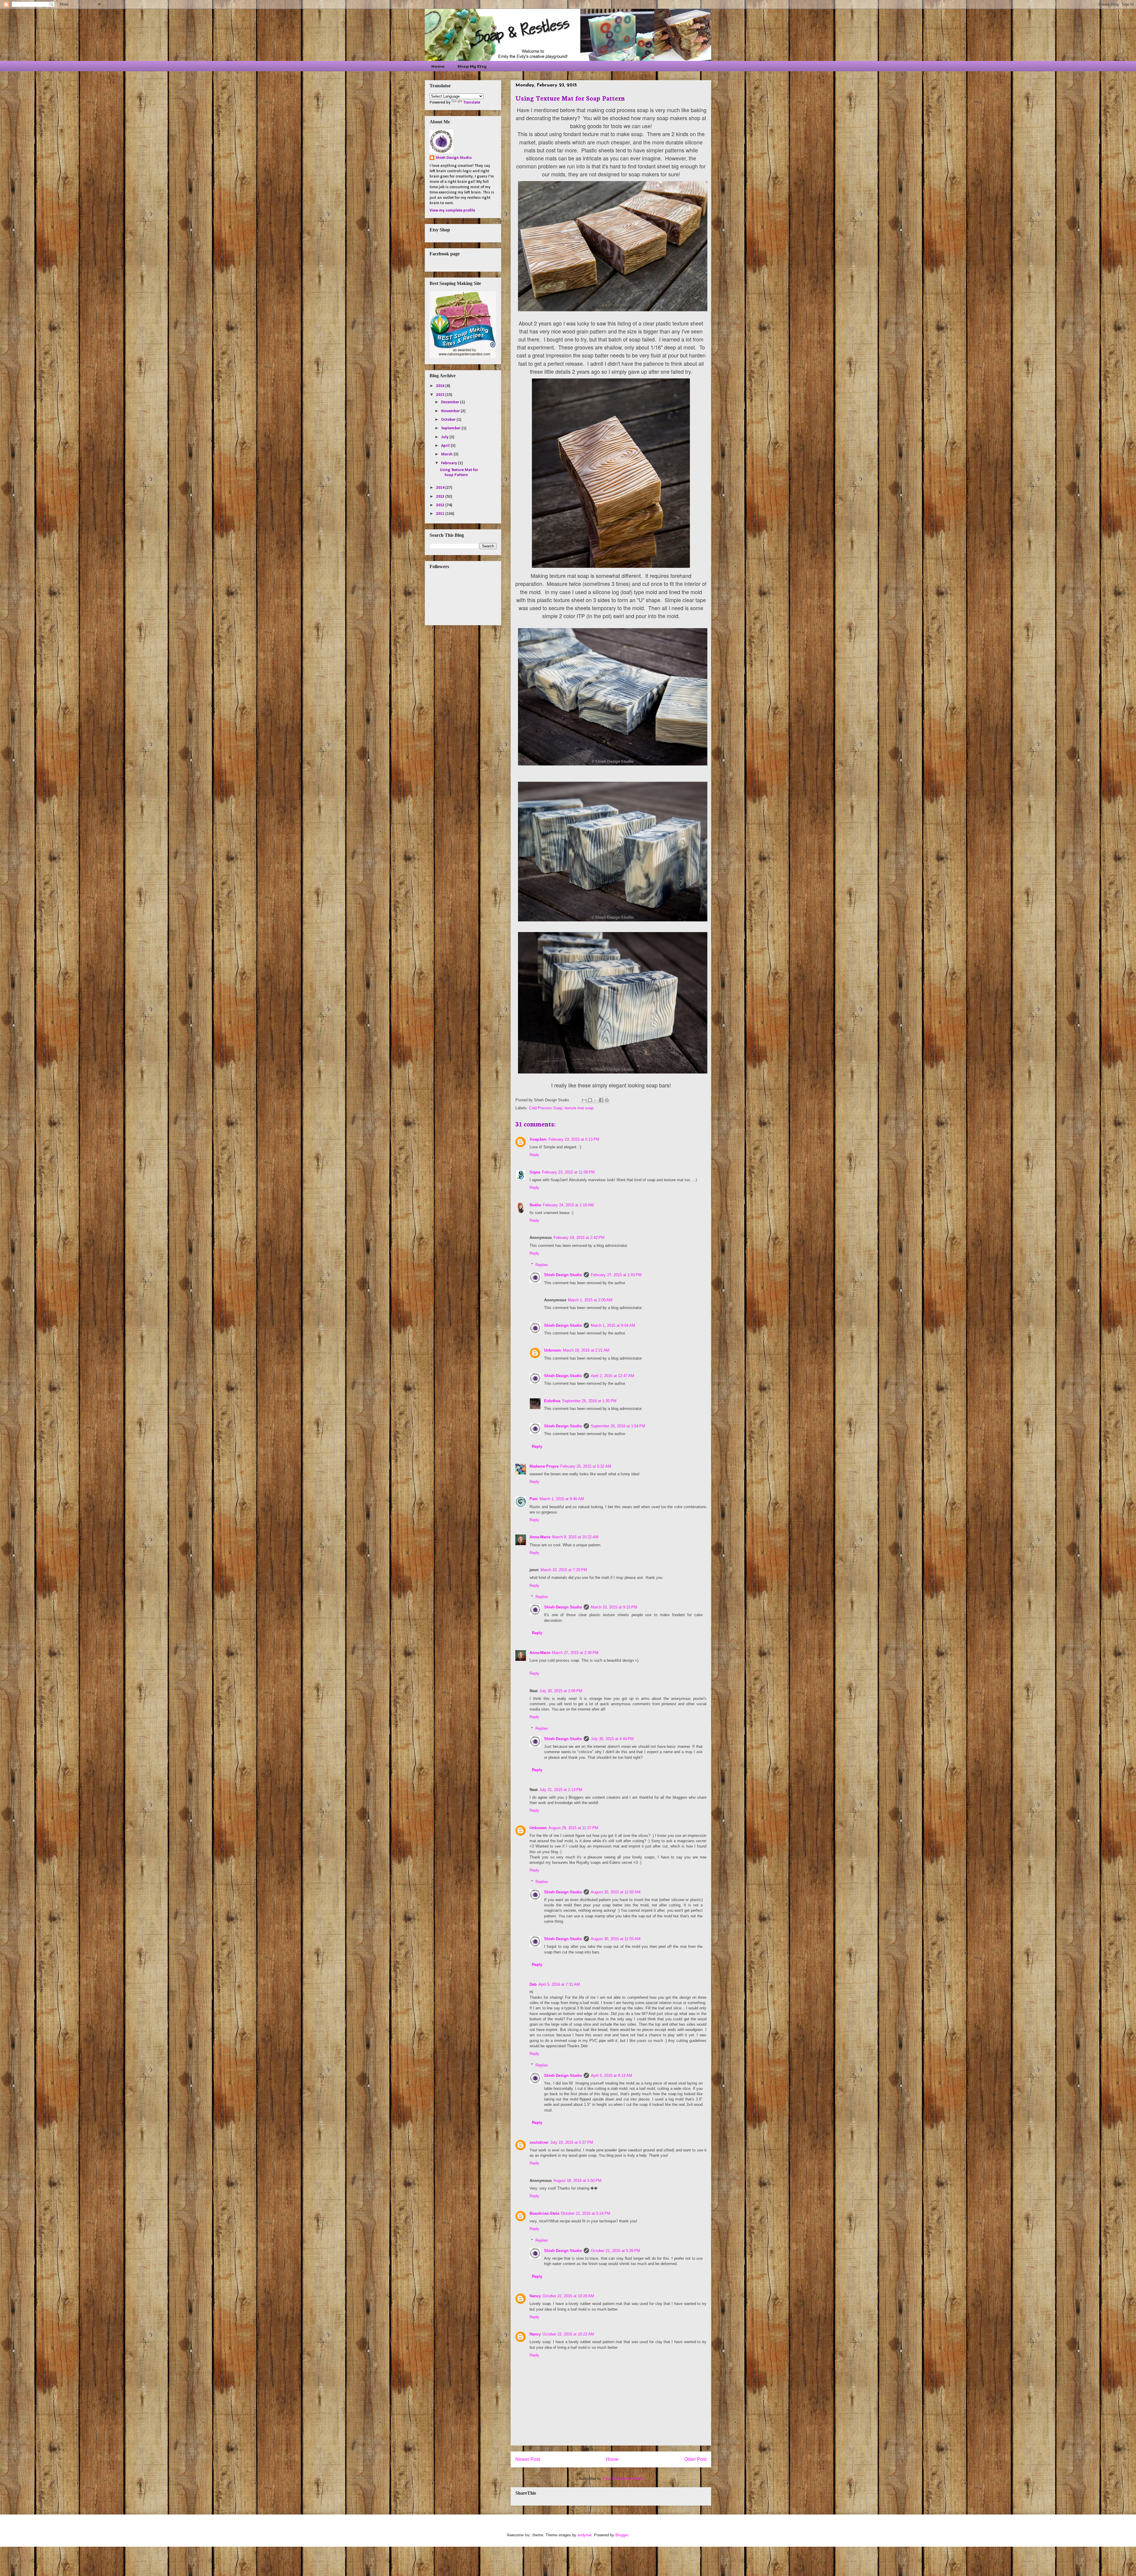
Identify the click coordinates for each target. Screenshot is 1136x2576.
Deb (533, 1984)
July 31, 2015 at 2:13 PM (561, 1790)
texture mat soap (579, 1108)
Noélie (535, 1205)
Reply (534, 1155)
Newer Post (528, 2459)
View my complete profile (452, 211)
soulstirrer (539, 2142)
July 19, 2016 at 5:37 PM (572, 2142)
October (449, 420)
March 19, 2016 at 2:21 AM (586, 1350)
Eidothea (552, 1401)
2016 (441, 386)
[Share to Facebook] (601, 1100)
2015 (441, 395)
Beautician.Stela (544, 2213)
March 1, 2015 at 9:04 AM (613, 1325)
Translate (472, 103)
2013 (441, 497)
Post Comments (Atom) (623, 2479)
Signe (535, 1172)
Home (438, 66)
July (445, 437)
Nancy (535, 2296)
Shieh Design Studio (563, 1275)
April (446, 446)
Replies (542, 1264)
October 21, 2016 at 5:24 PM (586, 2213)
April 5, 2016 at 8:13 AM (611, 2076)
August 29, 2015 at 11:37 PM (573, 1828)
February (450, 463)
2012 (441, 505)
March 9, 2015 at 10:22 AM (575, 1537)
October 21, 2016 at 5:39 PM (615, 2251)
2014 (441, 488)
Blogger (622, 2535)
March (447, 454)
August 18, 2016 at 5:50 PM (577, 2181)
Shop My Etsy (472, 66)
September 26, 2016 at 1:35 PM (589, 1401)
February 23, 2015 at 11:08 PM (568, 1172)
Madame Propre (544, 1466)
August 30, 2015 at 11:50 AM (616, 1892)
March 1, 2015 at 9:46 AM (562, 1499)
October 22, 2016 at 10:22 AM (568, 2334)
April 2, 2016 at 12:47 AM (613, 1376)
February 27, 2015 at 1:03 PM (616, 1275)
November (451, 411)
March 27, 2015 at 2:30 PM (575, 1653)
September (451, 428)
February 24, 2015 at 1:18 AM (568, 1205)
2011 (441, 514)
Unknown (553, 1350)
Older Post (695, 2459)
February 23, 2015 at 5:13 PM (574, 1139)
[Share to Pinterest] (607, 1100)
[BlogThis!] (590, 1100)
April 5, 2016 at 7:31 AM (559, 1984)
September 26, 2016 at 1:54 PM (618, 1426)
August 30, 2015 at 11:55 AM (616, 1939)
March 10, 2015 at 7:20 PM (564, 1570)
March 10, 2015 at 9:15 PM (614, 1607)
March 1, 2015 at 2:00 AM (590, 1300)
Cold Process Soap (546, 1108)
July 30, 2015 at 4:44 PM (612, 1739)
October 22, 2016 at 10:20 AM (568, 2296)
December (451, 402)
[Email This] (584, 1100)
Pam (534, 1499)
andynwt (585, 2535)
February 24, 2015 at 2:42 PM (579, 1238)
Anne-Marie (540, 1537)
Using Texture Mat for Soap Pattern (459, 473)
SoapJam (538, 1139)
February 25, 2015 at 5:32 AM (586, 1466)
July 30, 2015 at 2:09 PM (561, 1691)
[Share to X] (596, 1100)
